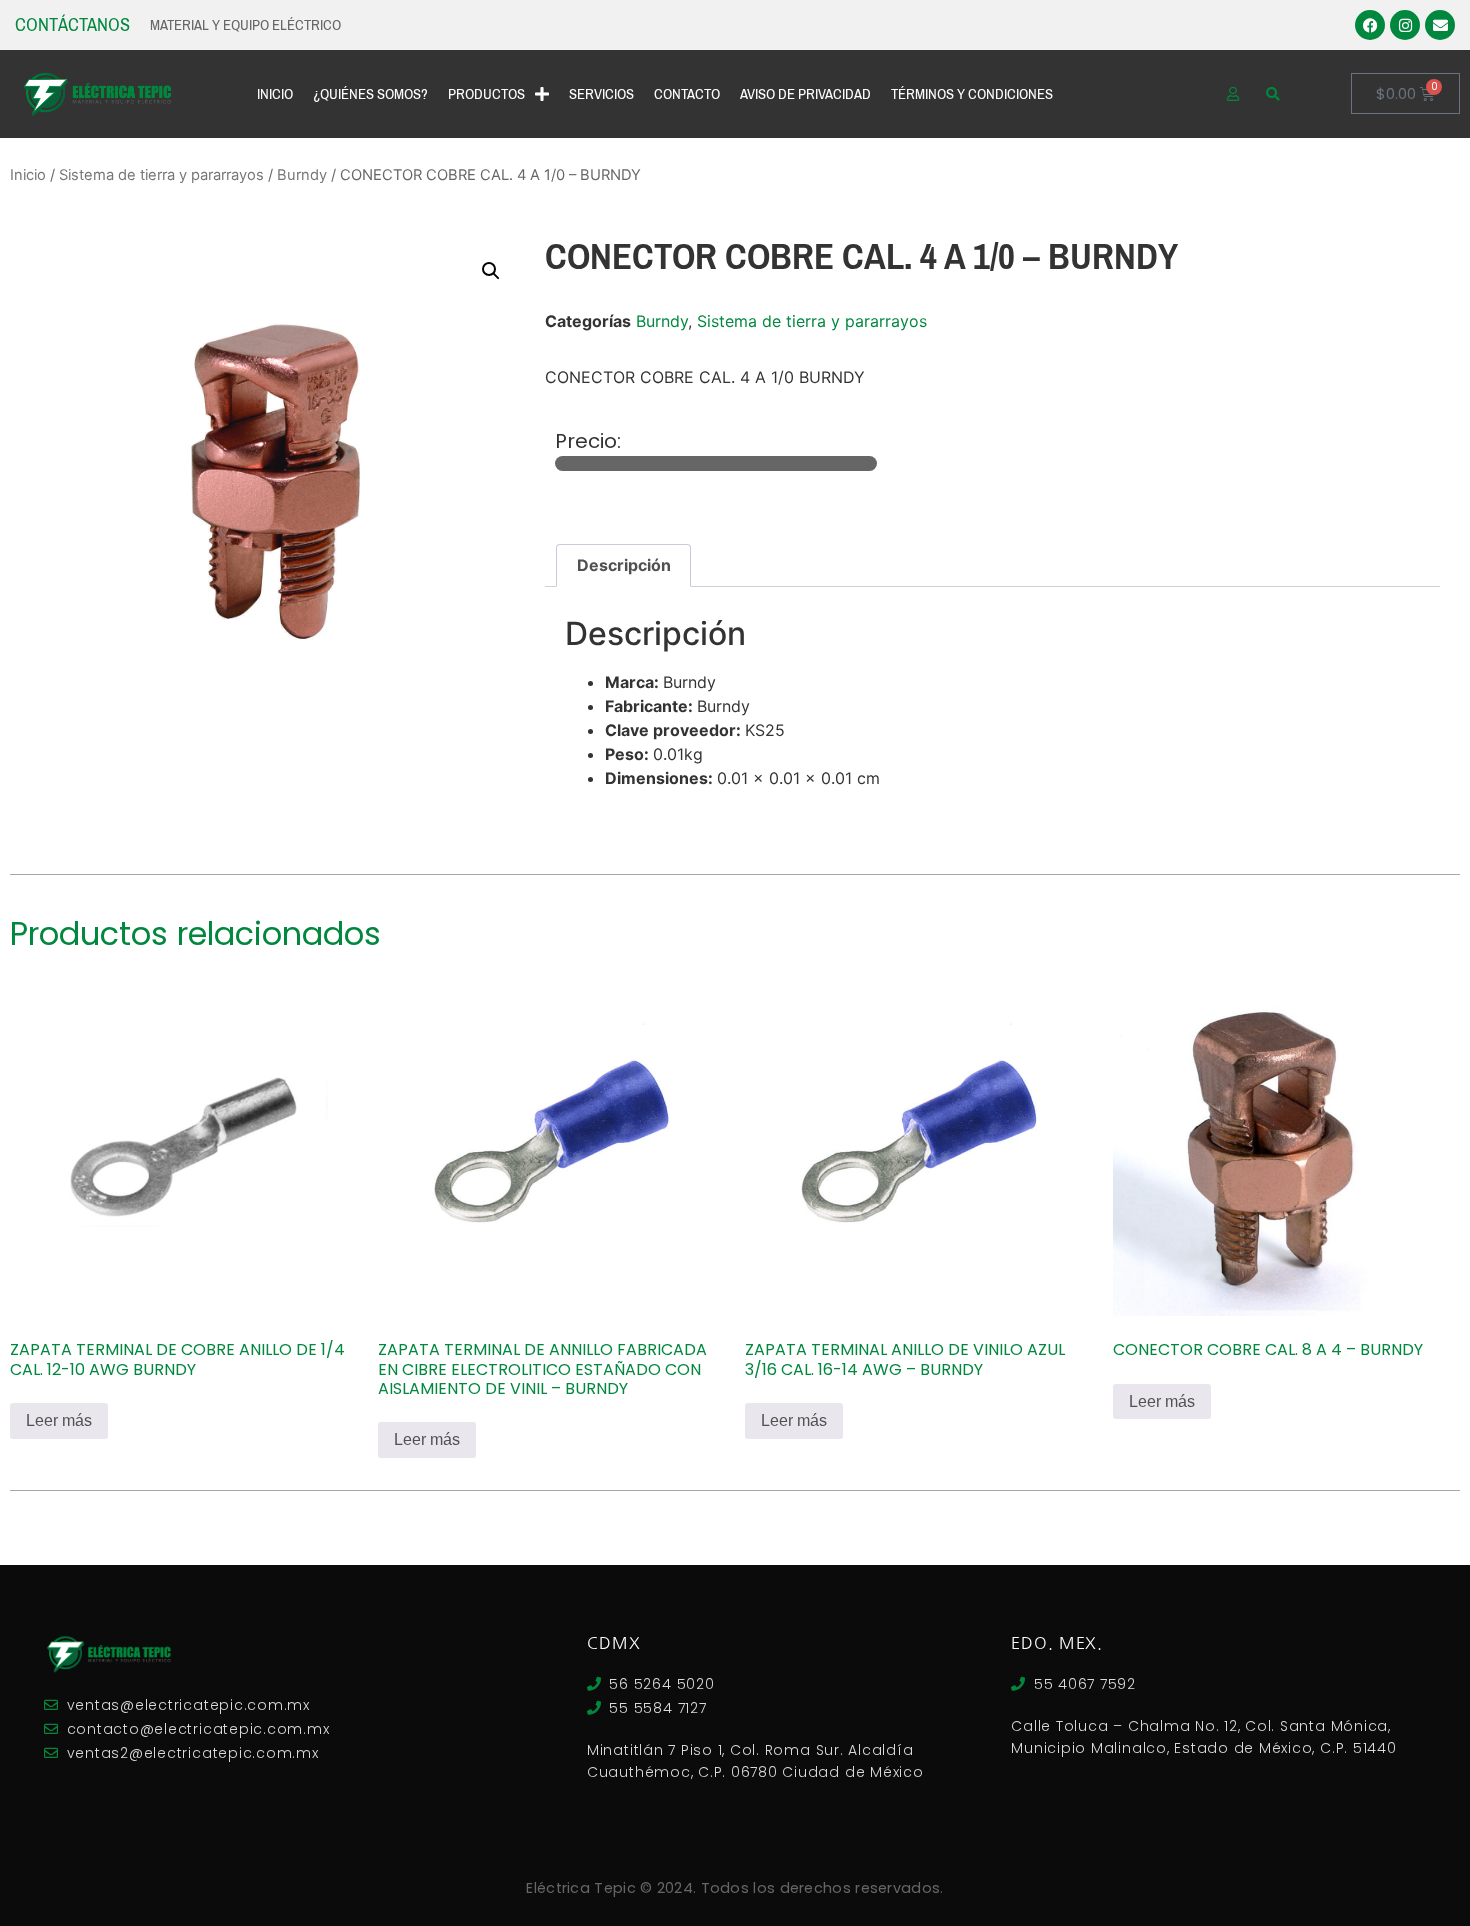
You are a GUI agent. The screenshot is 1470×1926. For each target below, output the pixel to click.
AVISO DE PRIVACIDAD (805, 94)
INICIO (275, 94)
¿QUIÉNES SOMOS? (370, 94)
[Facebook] (1370, 25)
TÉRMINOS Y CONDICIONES (972, 94)
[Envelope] (1440, 25)
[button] (491, 271)
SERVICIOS (601, 94)
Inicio (28, 175)
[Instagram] (1405, 25)
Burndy (302, 175)
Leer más (59, 1420)
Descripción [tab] (624, 565)
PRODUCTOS (486, 94)
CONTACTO (687, 94)
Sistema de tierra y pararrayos (161, 175)
